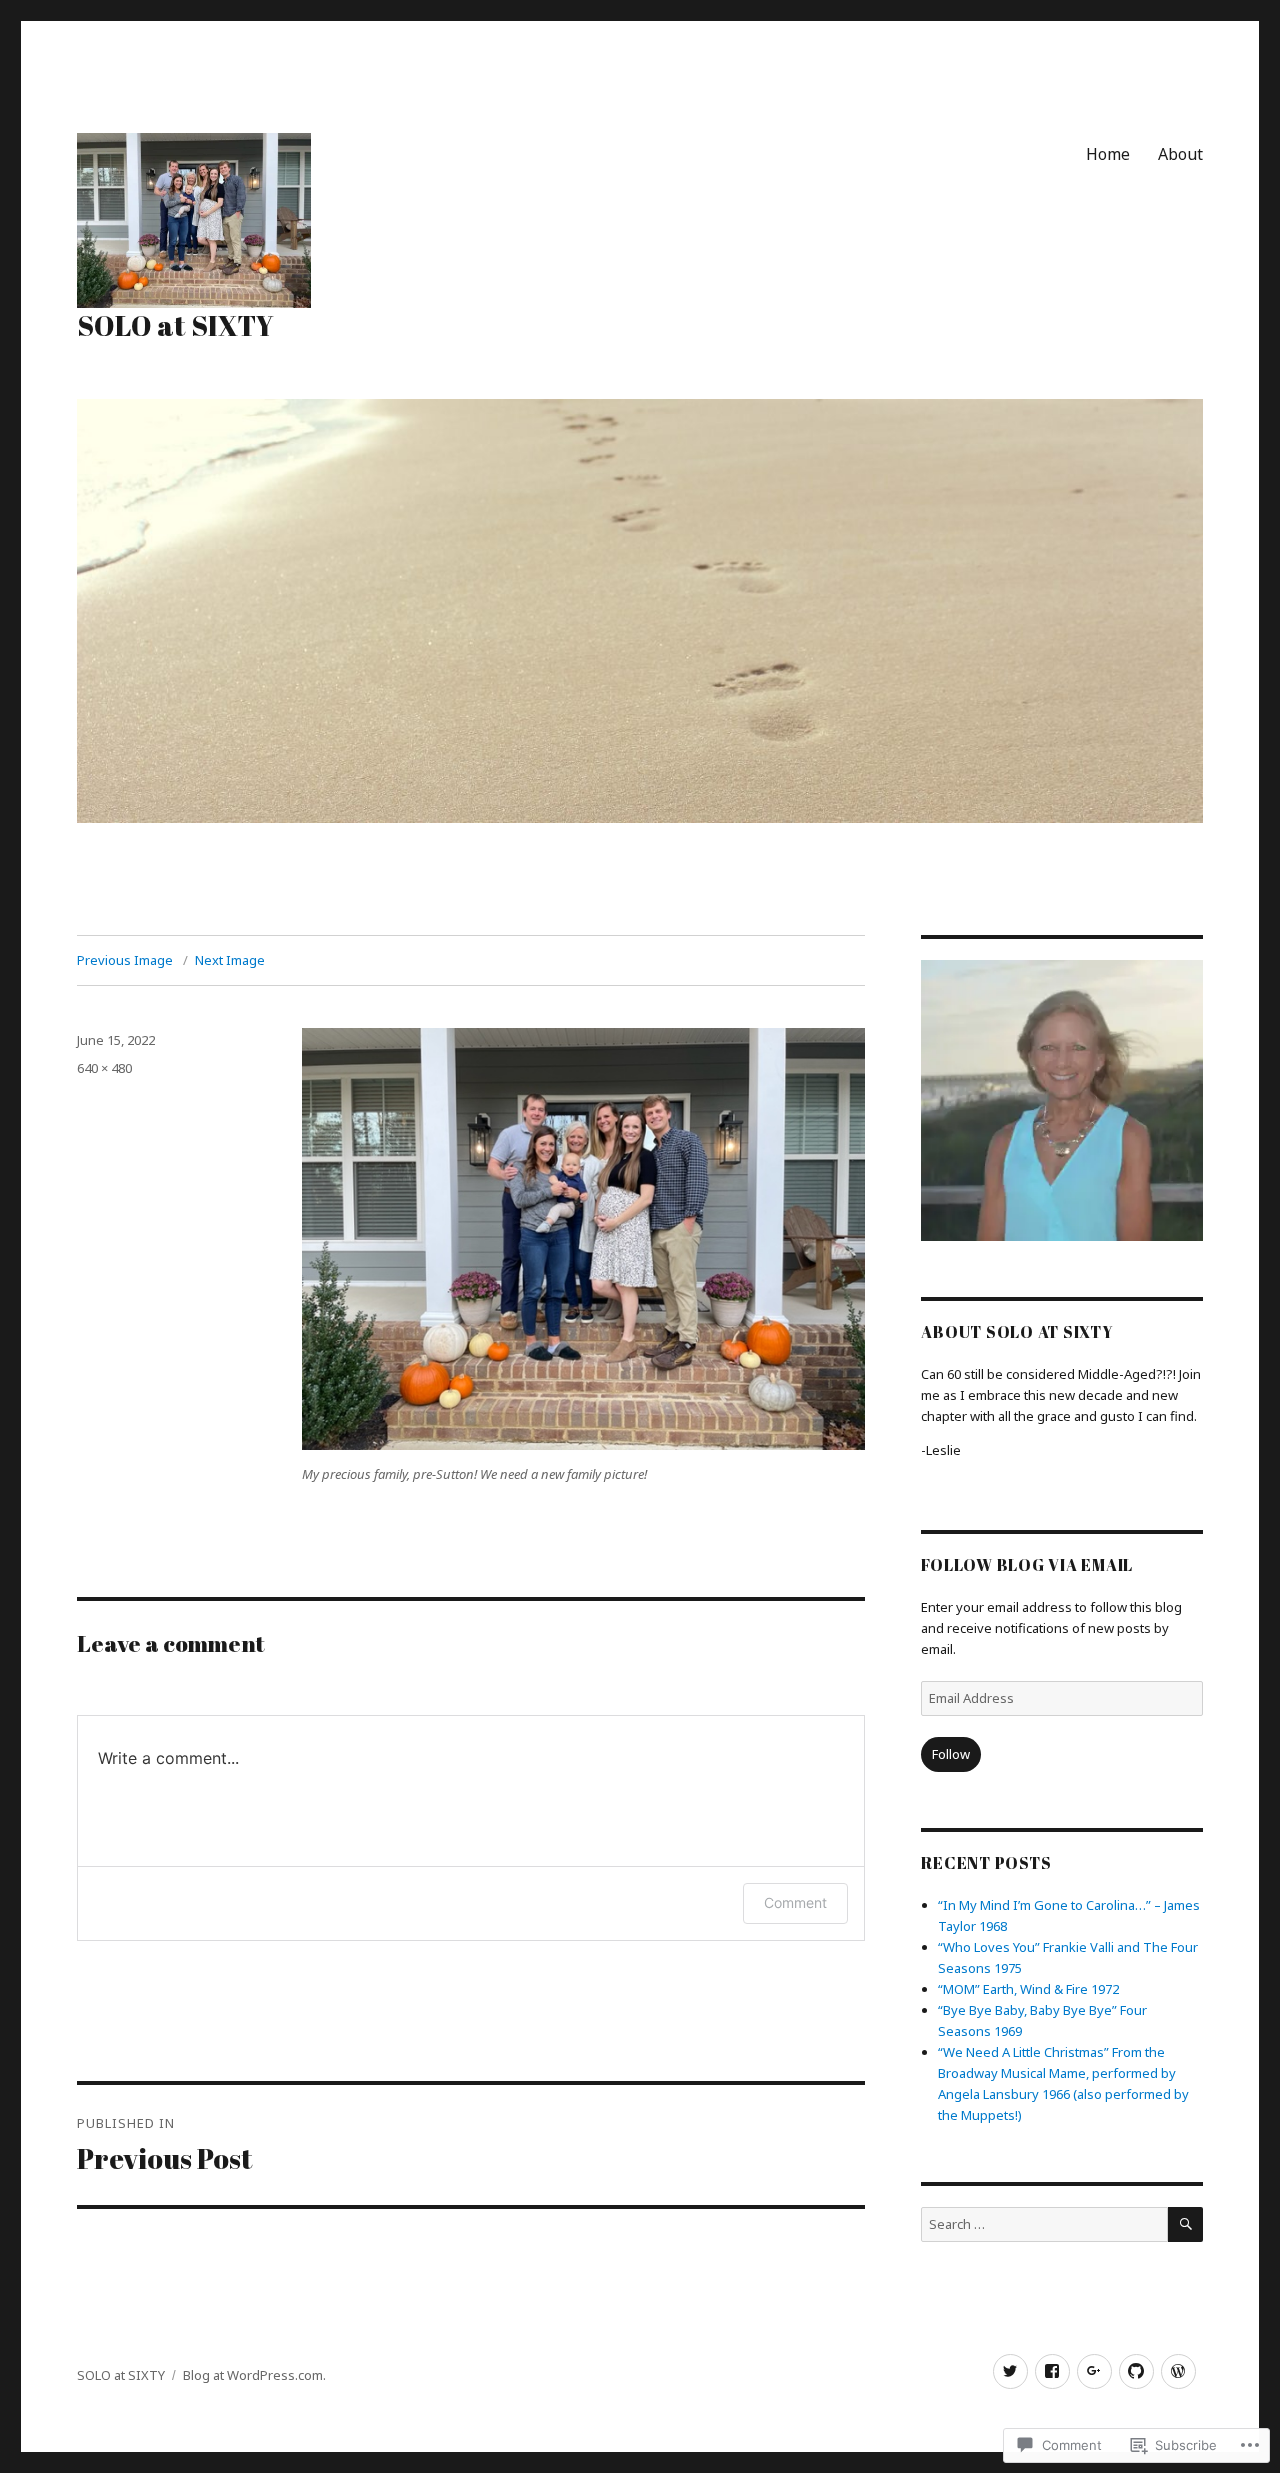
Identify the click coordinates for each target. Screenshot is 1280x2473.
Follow (951, 1754)
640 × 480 (104, 1068)
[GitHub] (1136, 2371)
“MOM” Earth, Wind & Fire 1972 (1028, 1989)
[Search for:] (1044, 2224)
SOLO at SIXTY (175, 325)
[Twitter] (1010, 2371)
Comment (795, 1902)
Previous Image (125, 960)
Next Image (230, 960)
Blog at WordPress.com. (254, 2375)
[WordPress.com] (1178, 2371)
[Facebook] (1052, 2371)
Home (1108, 154)
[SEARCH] (1185, 2224)
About (1180, 154)
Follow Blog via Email (1027, 1565)
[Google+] (1094, 2371)
